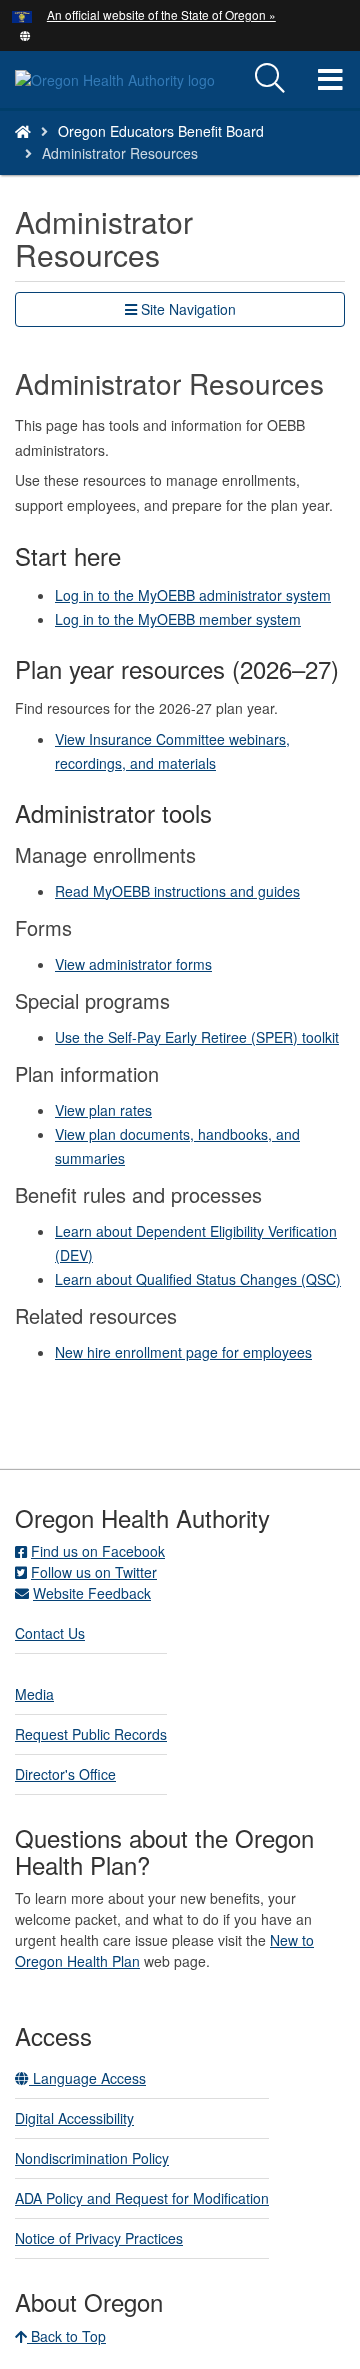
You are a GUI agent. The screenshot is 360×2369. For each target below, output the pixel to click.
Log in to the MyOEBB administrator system (193, 595)
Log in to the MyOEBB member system (178, 619)
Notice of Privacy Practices (99, 2238)
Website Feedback (92, 1593)
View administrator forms (133, 964)
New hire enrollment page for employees (183, 1352)
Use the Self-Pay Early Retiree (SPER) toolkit (197, 1037)
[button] (25, 34)
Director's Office (65, 1774)
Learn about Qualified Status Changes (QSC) (198, 1279)
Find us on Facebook (98, 1551)
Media (34, 1694)
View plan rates (103, 1110)
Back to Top (66, 2336)
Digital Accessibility (74, 2118)
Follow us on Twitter (94, 1572)
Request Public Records (91, 1734)
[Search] (270, 79)
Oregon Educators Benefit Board (161, 131)
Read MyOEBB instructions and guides (177, 891)
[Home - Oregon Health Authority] (23, 131)
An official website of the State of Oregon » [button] (161, 14)
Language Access (87, 2078)
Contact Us (50, 1633)
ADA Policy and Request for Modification (142, 2198)
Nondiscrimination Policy (92, 2158)
